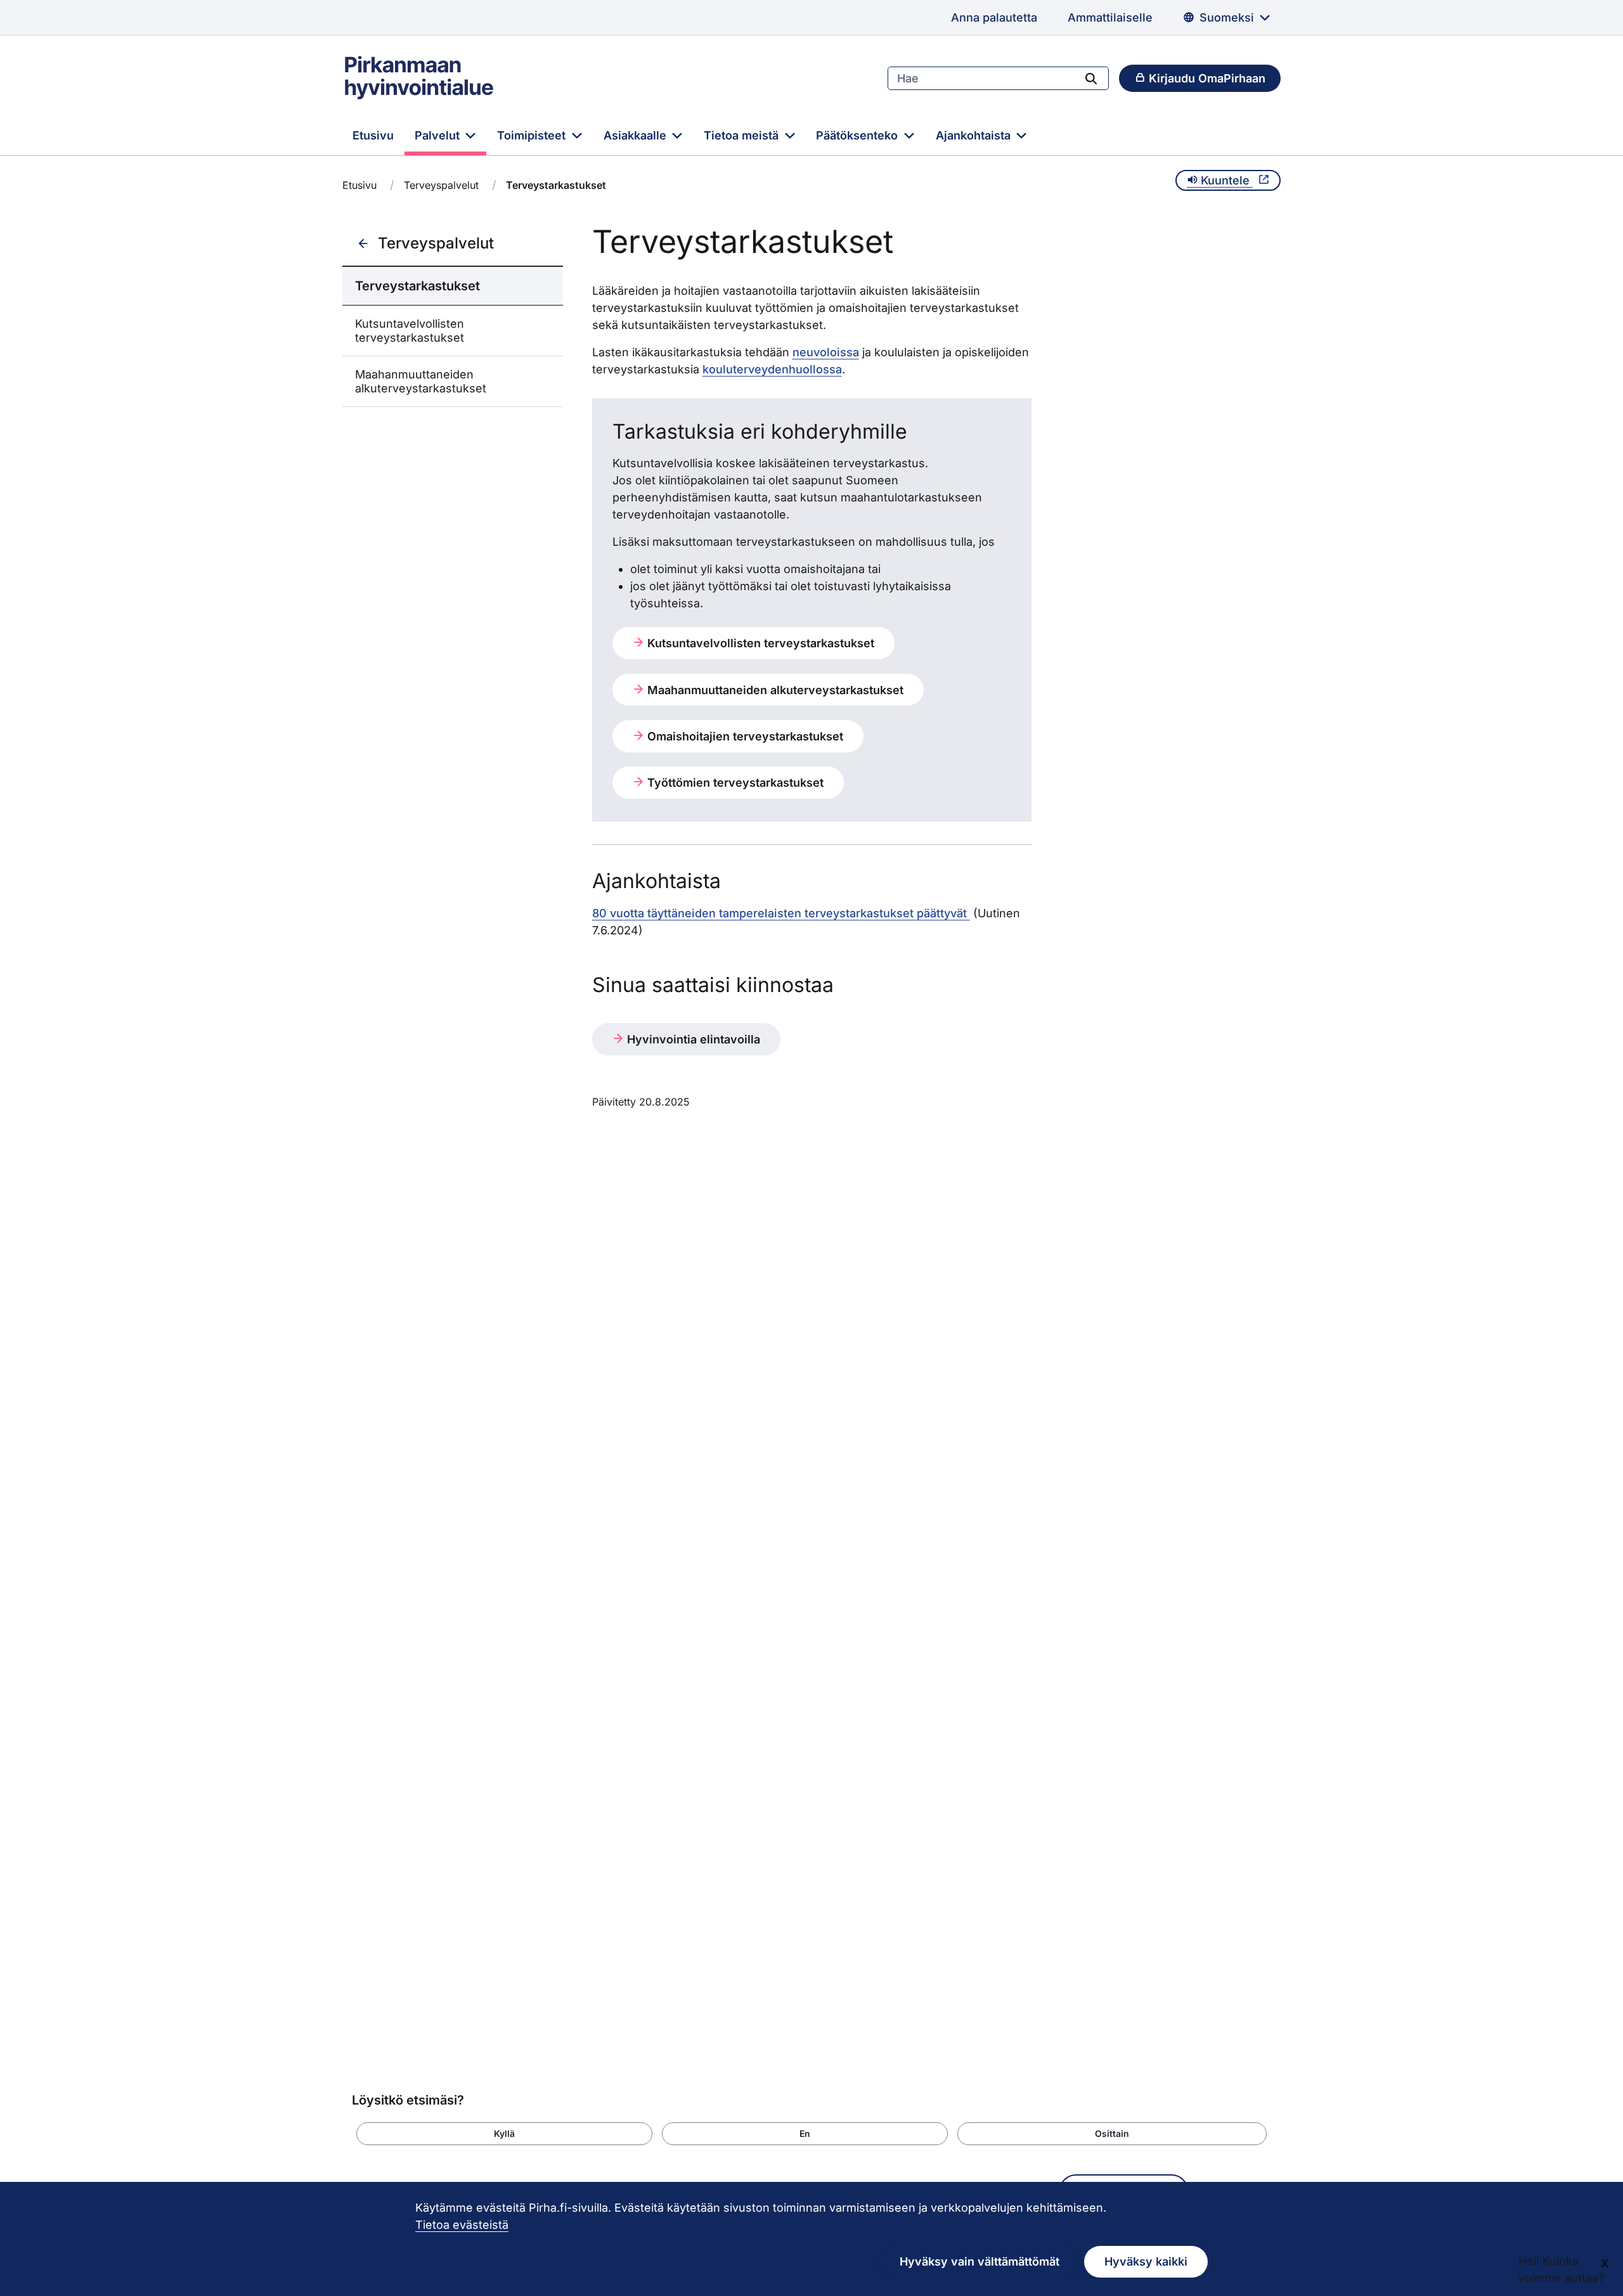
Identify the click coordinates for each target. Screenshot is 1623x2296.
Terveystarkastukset (417, 286)
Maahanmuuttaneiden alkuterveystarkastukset (421, 381)
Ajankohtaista (975, 135)
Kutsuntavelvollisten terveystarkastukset (410, 331)
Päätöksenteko (858, 135)
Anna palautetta (994, 17)
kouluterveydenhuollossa (772, 369)
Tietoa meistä (743, 135)
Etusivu (373, 135)
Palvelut (439, 135)
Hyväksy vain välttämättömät (980, 2261)
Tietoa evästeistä (462, 2225)
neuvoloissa (826, 352)
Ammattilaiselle (1110, 17)
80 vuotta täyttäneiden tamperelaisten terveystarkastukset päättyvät (781, 913)
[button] (504, 2134)
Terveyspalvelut (441, 185)
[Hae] (1091, 78)
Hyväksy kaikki (1146, 2261)
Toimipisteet (533, 135)
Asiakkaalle (637, 135)
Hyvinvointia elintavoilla (692, 1039)
